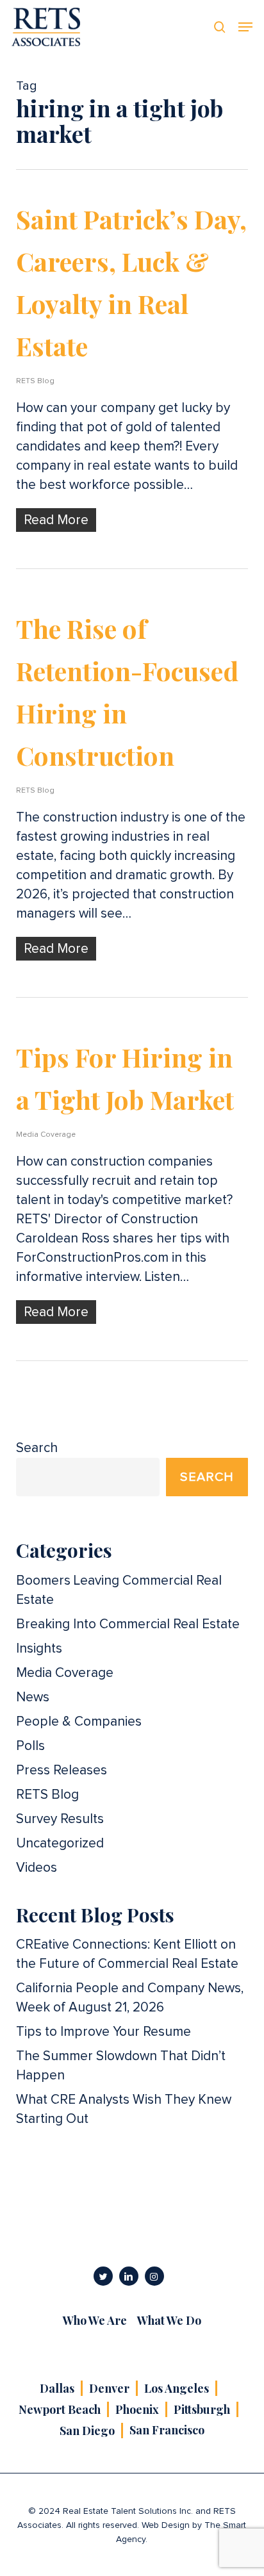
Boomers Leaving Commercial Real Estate (119, 1590)
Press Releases (62, 1770)
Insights (39, 1648)
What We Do (169, 2320)
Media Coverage (46, 1135)
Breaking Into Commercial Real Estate (128, 1624)
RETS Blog (35, 381)
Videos (37, 1868)
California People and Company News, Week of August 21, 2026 (130, 1998)
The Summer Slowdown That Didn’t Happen (121, 2066)
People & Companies (79, 1721)
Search (37, 1448)
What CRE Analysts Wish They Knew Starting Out (124, 2109)
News (33, 1697)
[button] (245, 27)
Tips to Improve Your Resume (103, 2032)
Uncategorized (60, 1843)
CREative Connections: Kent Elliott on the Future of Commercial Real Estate (127, 1954)
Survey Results (60, 1819)
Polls (30, 1746)
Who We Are (95, 2320)
